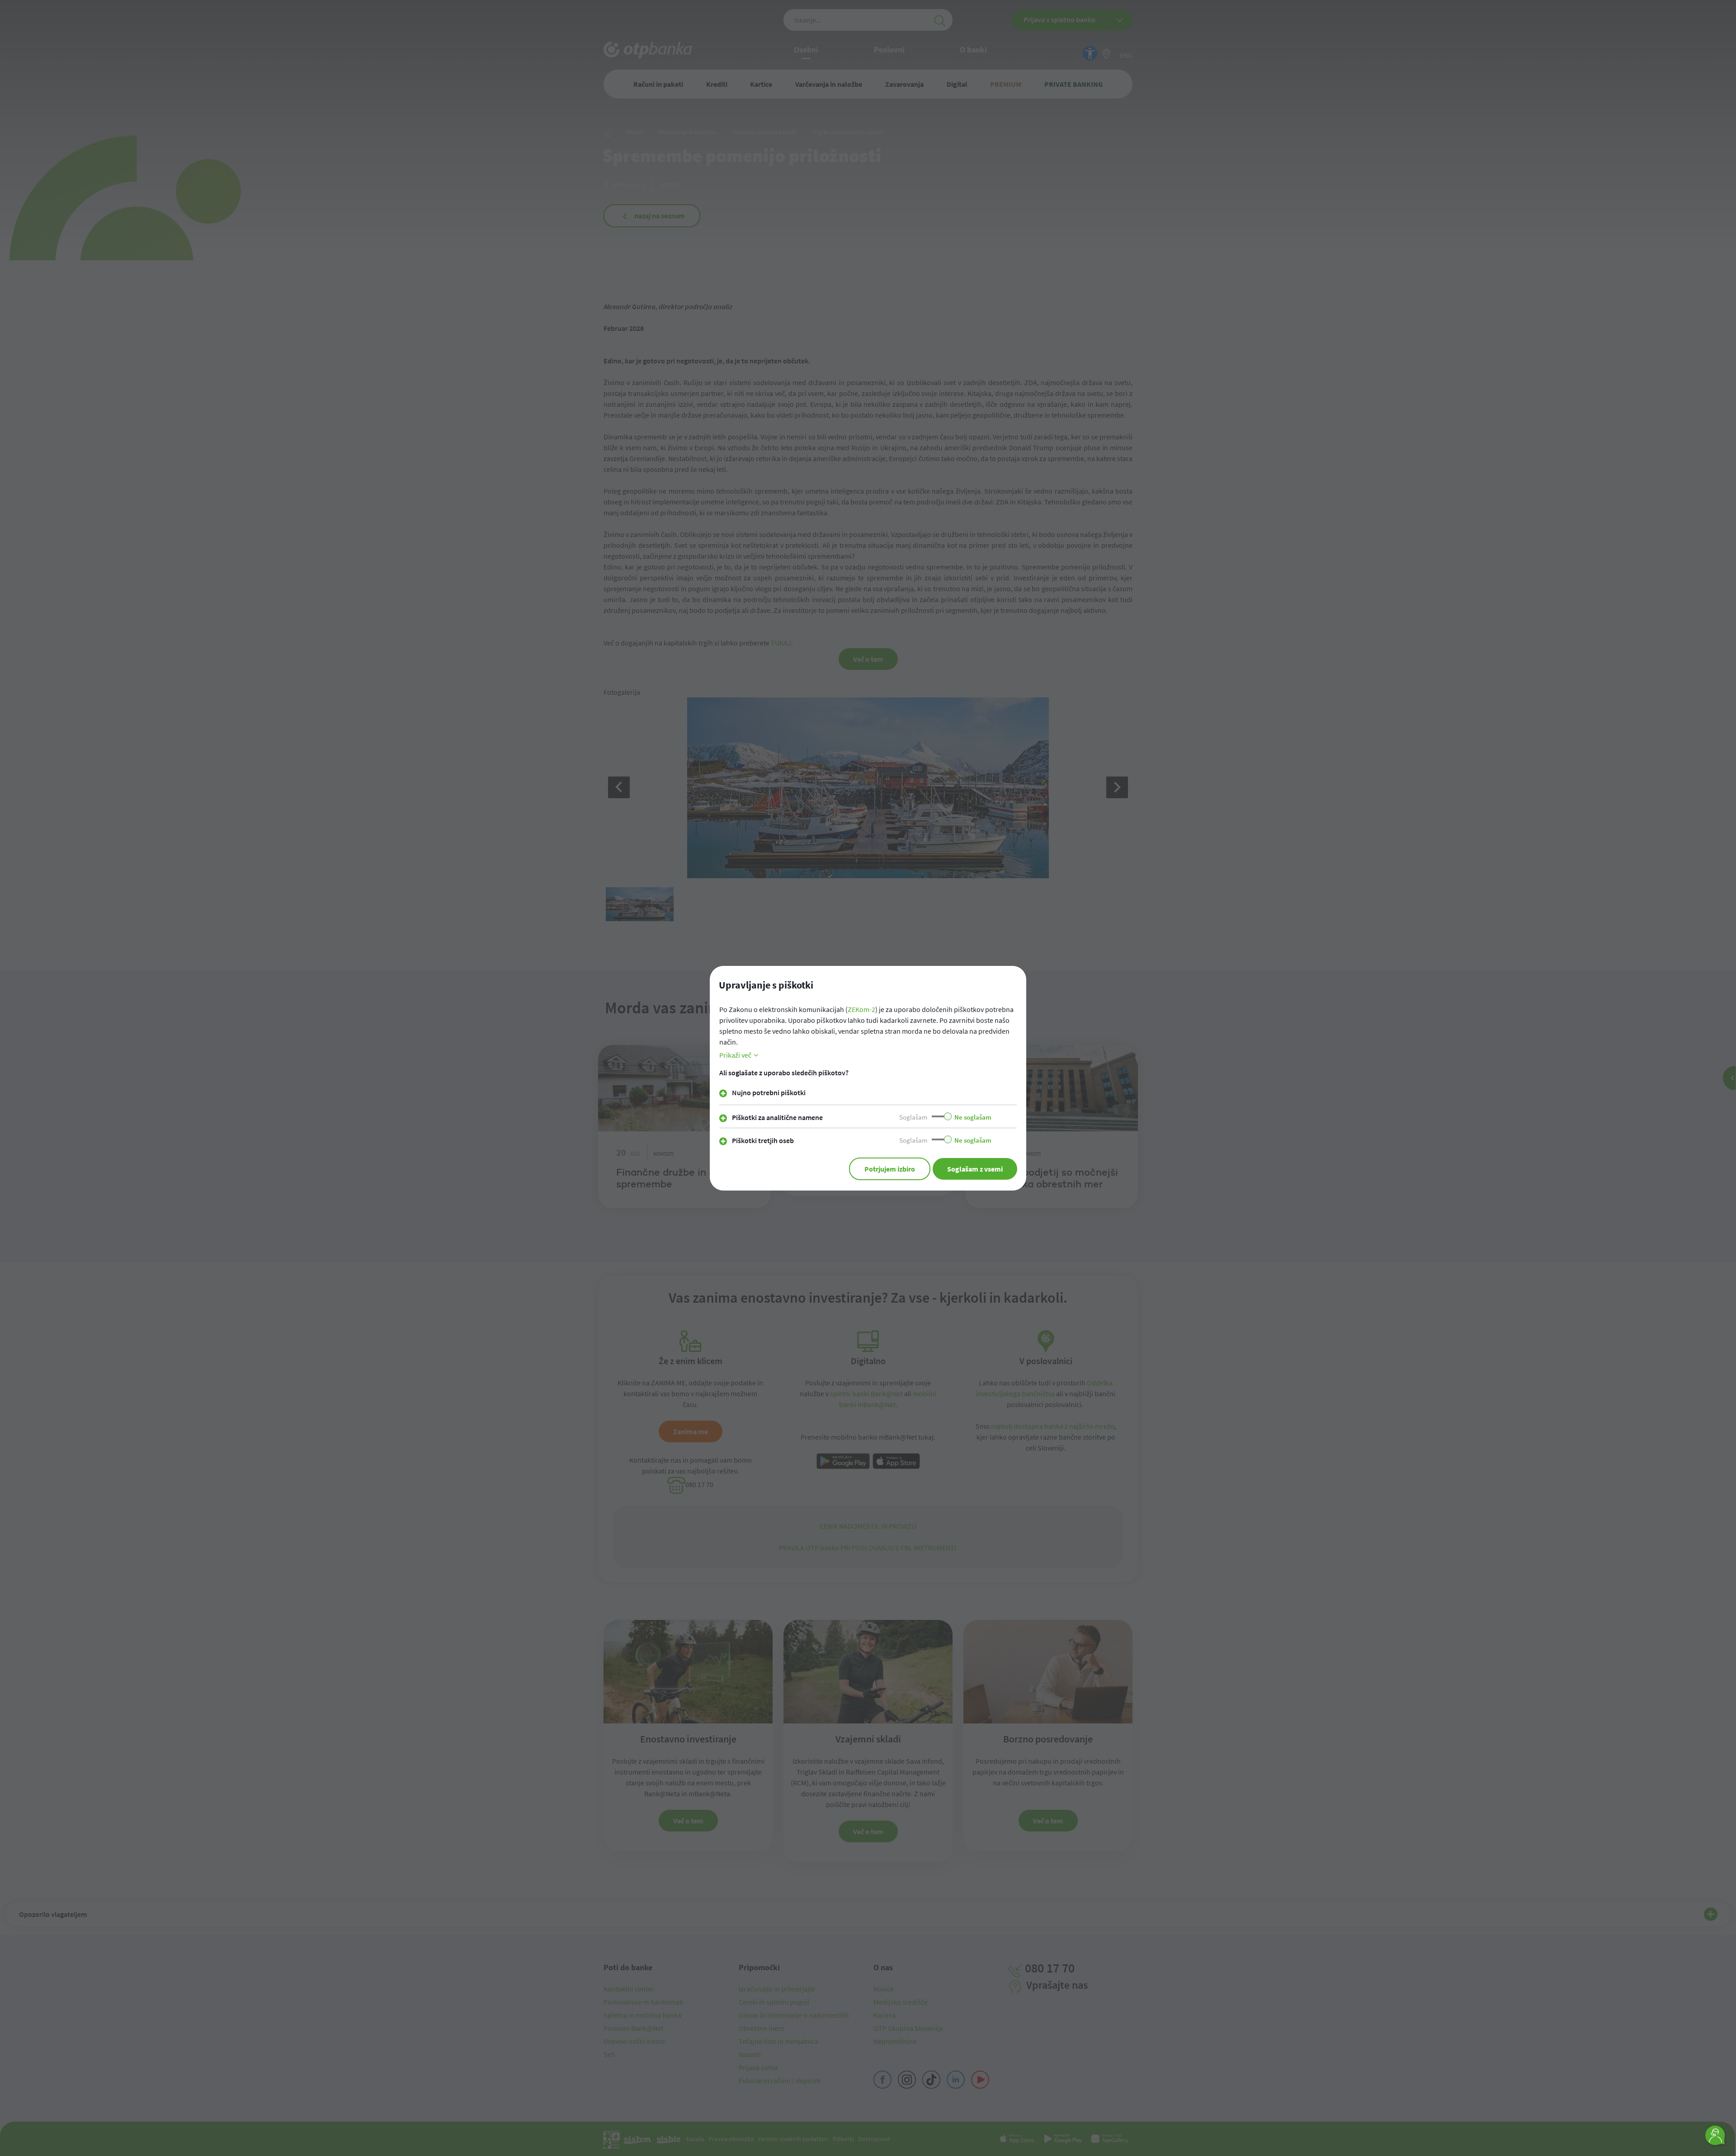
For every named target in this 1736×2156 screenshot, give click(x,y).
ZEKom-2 (861, 1009)
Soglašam (913, 1117)
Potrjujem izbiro (890, 1169)
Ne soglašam (973, 1117)
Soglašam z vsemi (975, 1169)
